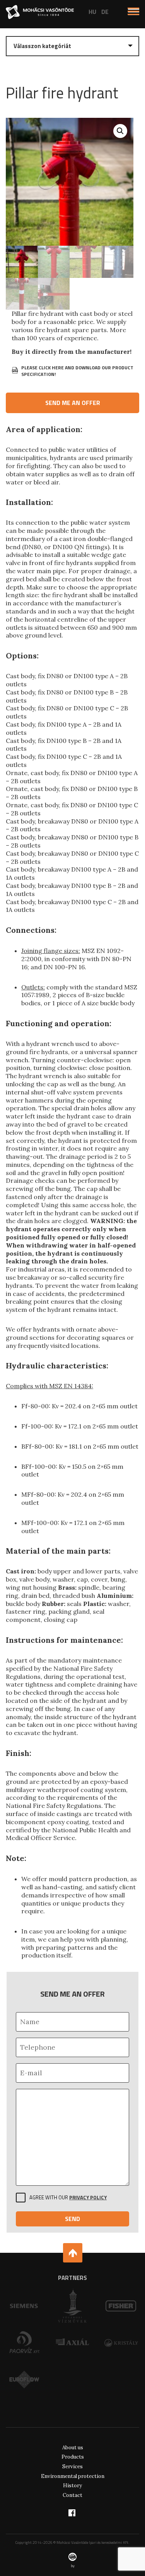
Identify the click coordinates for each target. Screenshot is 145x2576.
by (73, 2566)
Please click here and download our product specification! (77, 371)
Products (73, 2457)
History (72, 2486)
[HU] (92, 12)
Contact (72, 2495)
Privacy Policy (88, 2197)
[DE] (105, 12)
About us (73, 2448)
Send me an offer (73, 403)
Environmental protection (73, 2476)
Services (72, 2467)
